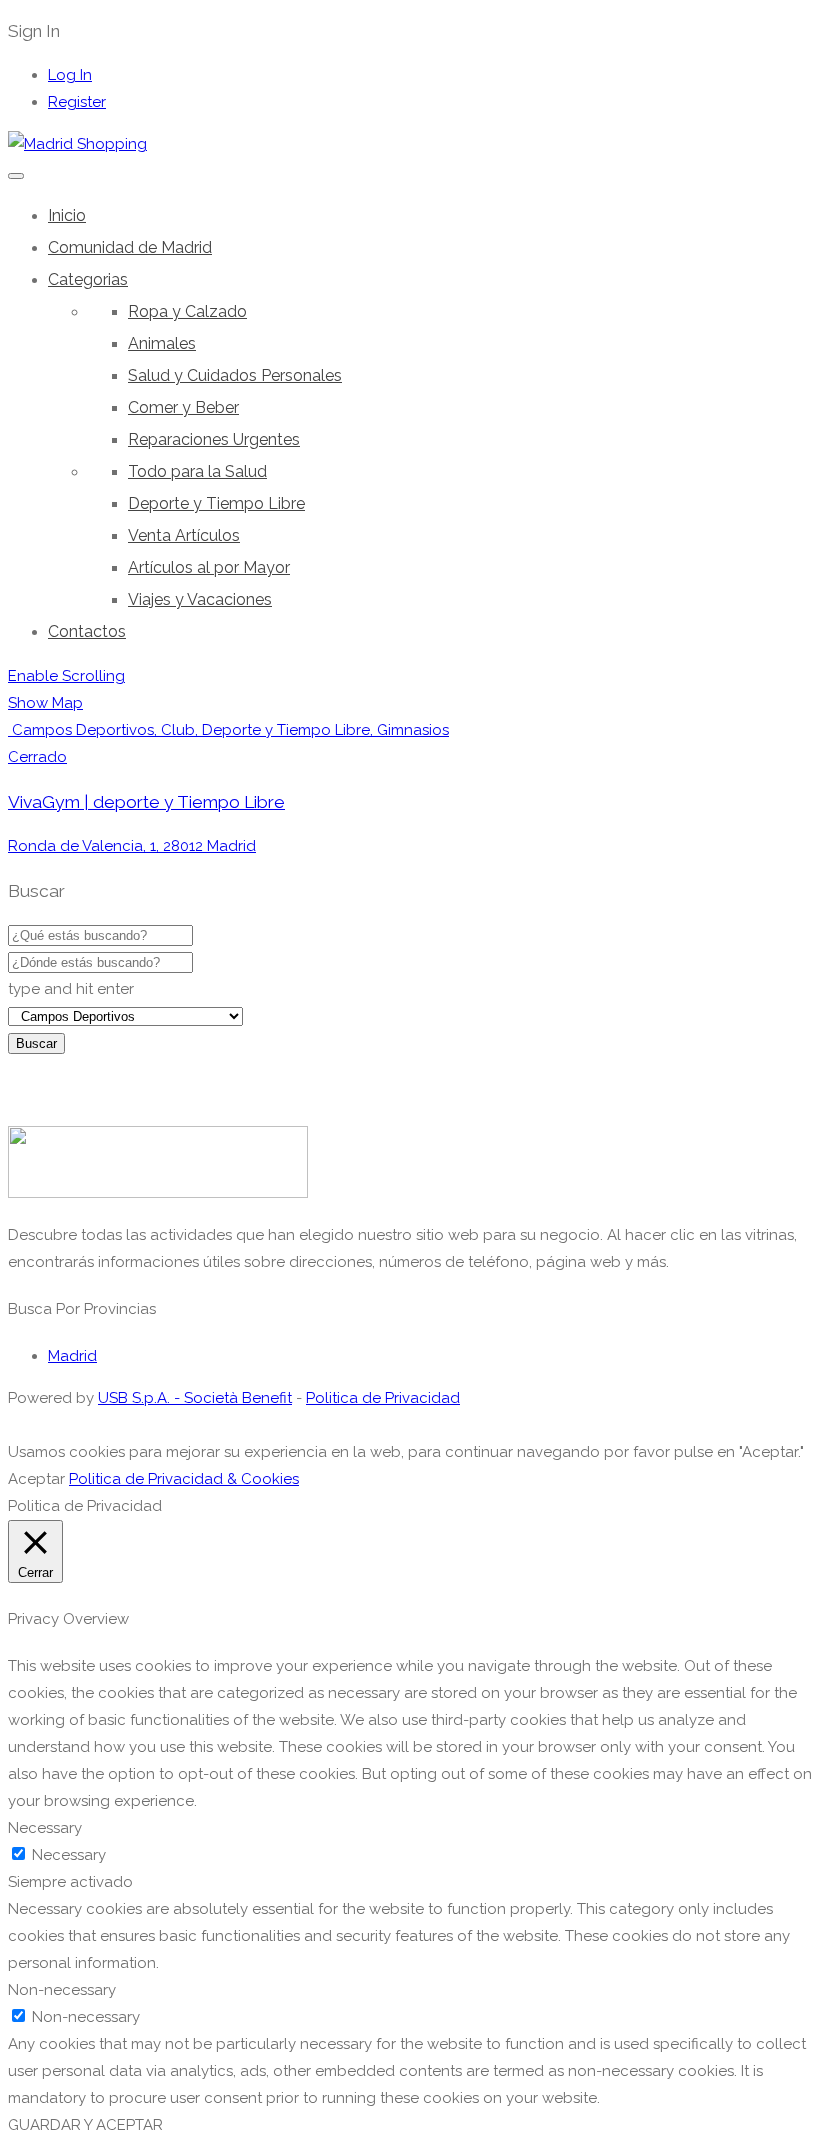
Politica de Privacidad (383, 1398)
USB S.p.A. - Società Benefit (195, 1398)
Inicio (67, 215)
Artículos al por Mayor (209, 567)
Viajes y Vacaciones (200, 599)
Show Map (45, 703)
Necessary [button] (45, 1828)
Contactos (87, 631)
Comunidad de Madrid (130, 247)
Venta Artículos (184, 535)
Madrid (72, 1356)
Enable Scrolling (66, 676)
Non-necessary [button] (62, 1990)
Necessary (69, 1855)
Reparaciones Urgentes (214, 439)
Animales (162, 343)
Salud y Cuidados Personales (235, 375)
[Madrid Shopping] (77, 144)
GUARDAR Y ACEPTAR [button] (85, 2125)
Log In (70, 75)
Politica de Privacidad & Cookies (184, 1479)
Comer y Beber (183, 407)
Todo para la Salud (197, 471)
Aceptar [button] (36, 1479)
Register (77, 102)
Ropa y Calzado (187, 311)
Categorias (88, 279)
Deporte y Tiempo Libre (216, 503)
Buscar (36, 1043)
